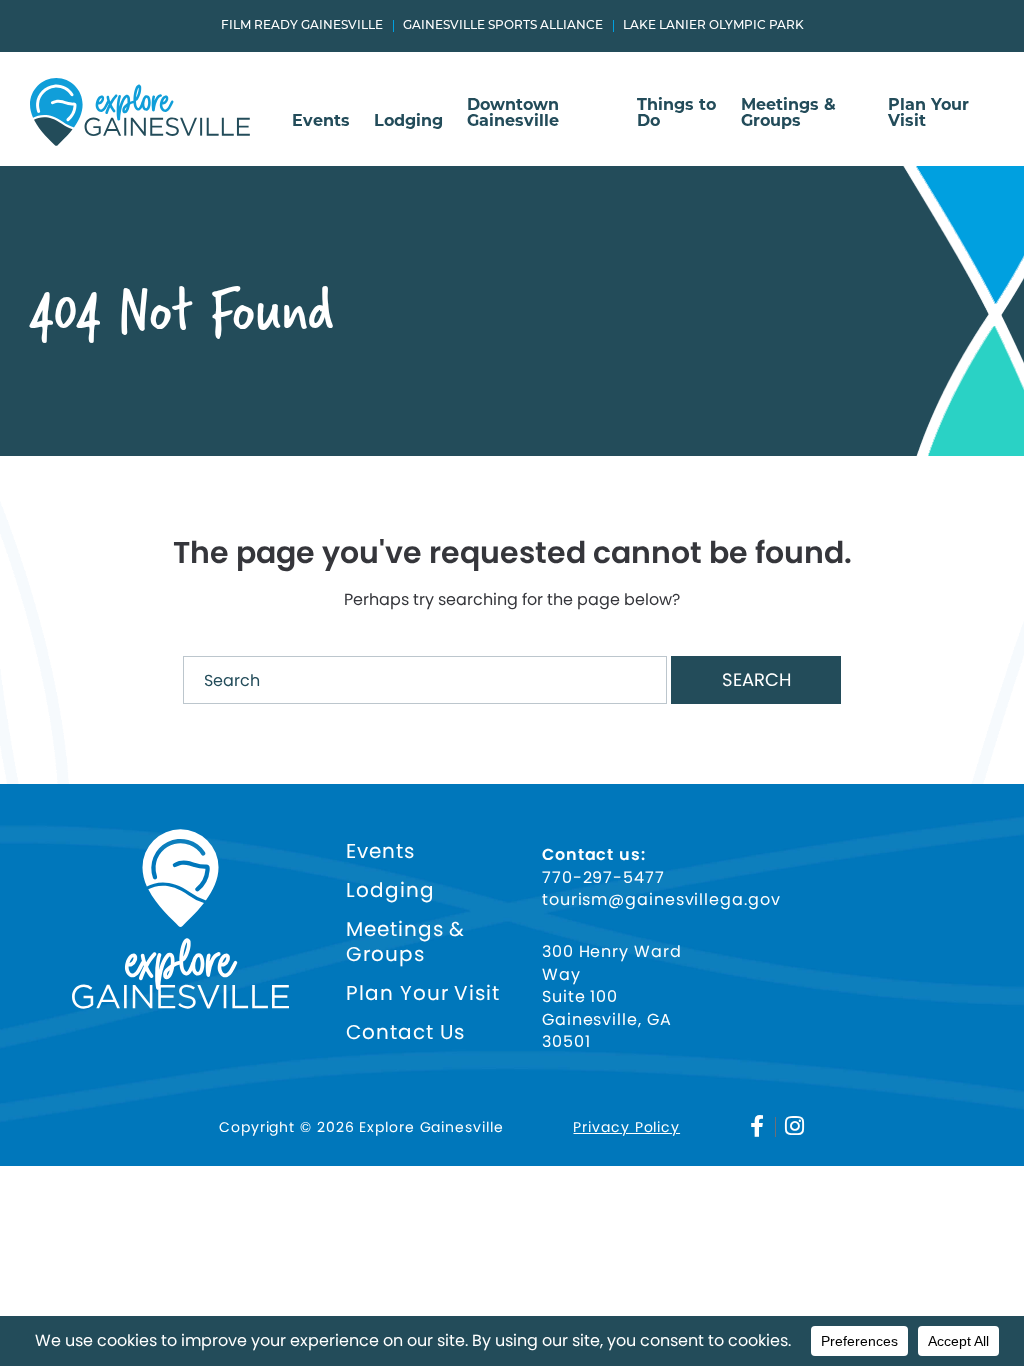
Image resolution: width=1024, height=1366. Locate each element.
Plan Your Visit (928, 113)
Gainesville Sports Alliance (503, 26)
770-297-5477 (603, 878)
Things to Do (676, 113)
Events (321, 121)
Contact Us (405, 1032)
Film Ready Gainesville (302, 26)
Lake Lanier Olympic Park (713, 26)
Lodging (408, 121)
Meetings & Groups (788, 113)
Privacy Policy (626, 1127)
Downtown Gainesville (513, 113)
